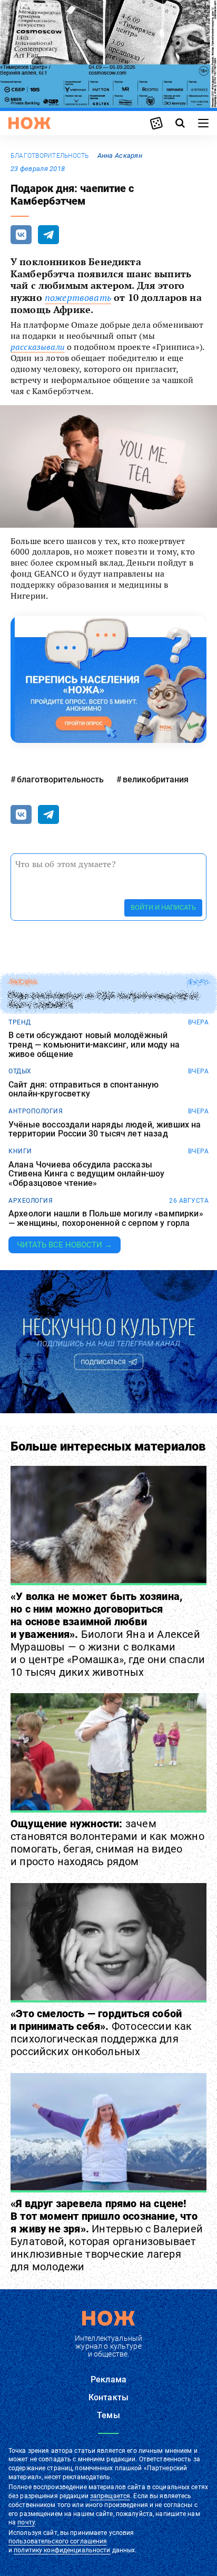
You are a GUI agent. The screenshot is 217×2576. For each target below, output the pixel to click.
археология (31, 1201)
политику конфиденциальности (62, 2550)
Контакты (108, 2397)
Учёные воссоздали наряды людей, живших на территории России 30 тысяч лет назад (105, 1129)
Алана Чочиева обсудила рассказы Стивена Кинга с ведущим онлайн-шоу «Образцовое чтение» (86, 1174)
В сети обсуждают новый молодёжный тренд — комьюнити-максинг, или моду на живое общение (94, 1045)
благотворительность (50, 156)
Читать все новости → (65, 1245)
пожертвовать (78, 298)
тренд (20, 1022)
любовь (23, 982)
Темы (108, 2415)
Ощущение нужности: (107, 1843)
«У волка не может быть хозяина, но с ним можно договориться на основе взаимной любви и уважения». (108, 1634)
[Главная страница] (29, 123)
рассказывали (38, 347)
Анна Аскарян (120, 155)
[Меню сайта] (203, 123)
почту (26, 2522)
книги (20, 1151)
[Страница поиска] (180, 123)
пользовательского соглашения (58, 2541)
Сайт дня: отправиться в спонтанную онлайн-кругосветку (83, 1089)
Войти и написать (163, 907)
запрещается (110, 2496)
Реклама (108, 2379)
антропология (36, 1111)
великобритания (156, 779)
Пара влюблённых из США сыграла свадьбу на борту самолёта (104, 1000)
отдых (20, 1071)
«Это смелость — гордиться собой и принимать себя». (101, 2032)
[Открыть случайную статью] (156, 123)
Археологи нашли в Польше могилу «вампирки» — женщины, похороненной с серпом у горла (106, 1218)
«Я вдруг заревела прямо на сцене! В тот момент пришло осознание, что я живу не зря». (107, 2235)
